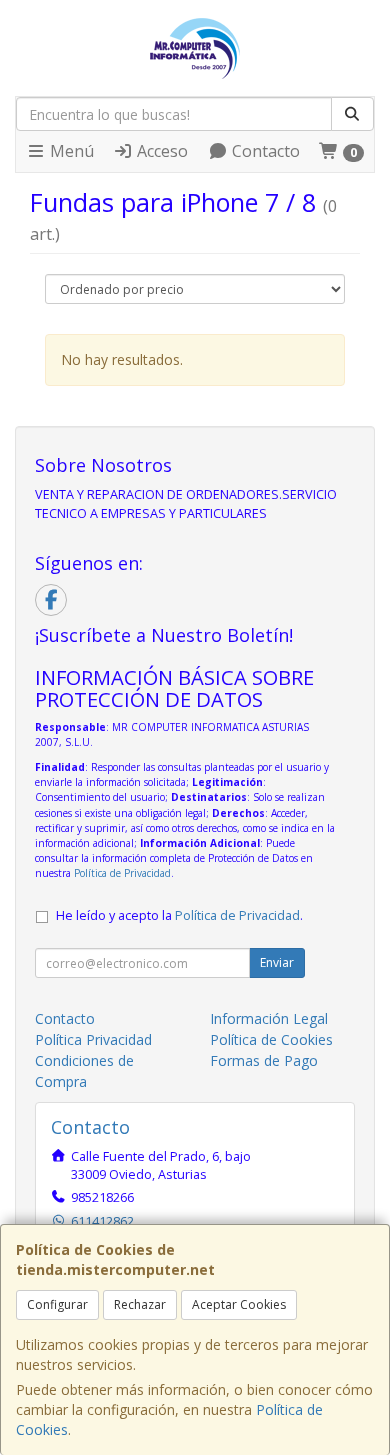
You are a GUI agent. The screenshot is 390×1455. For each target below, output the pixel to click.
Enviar (277, 962)
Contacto (264, 151)
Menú (70, 151)
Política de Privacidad (122, 873)
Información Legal (269, 1018)
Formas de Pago (264, 1060)
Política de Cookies (271, 1039)
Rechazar (140, 1304)
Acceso (160, 151)
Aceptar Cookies (239, 1304)
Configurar (57, 1304)
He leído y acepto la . (179, 915)
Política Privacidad (93, 1039)
